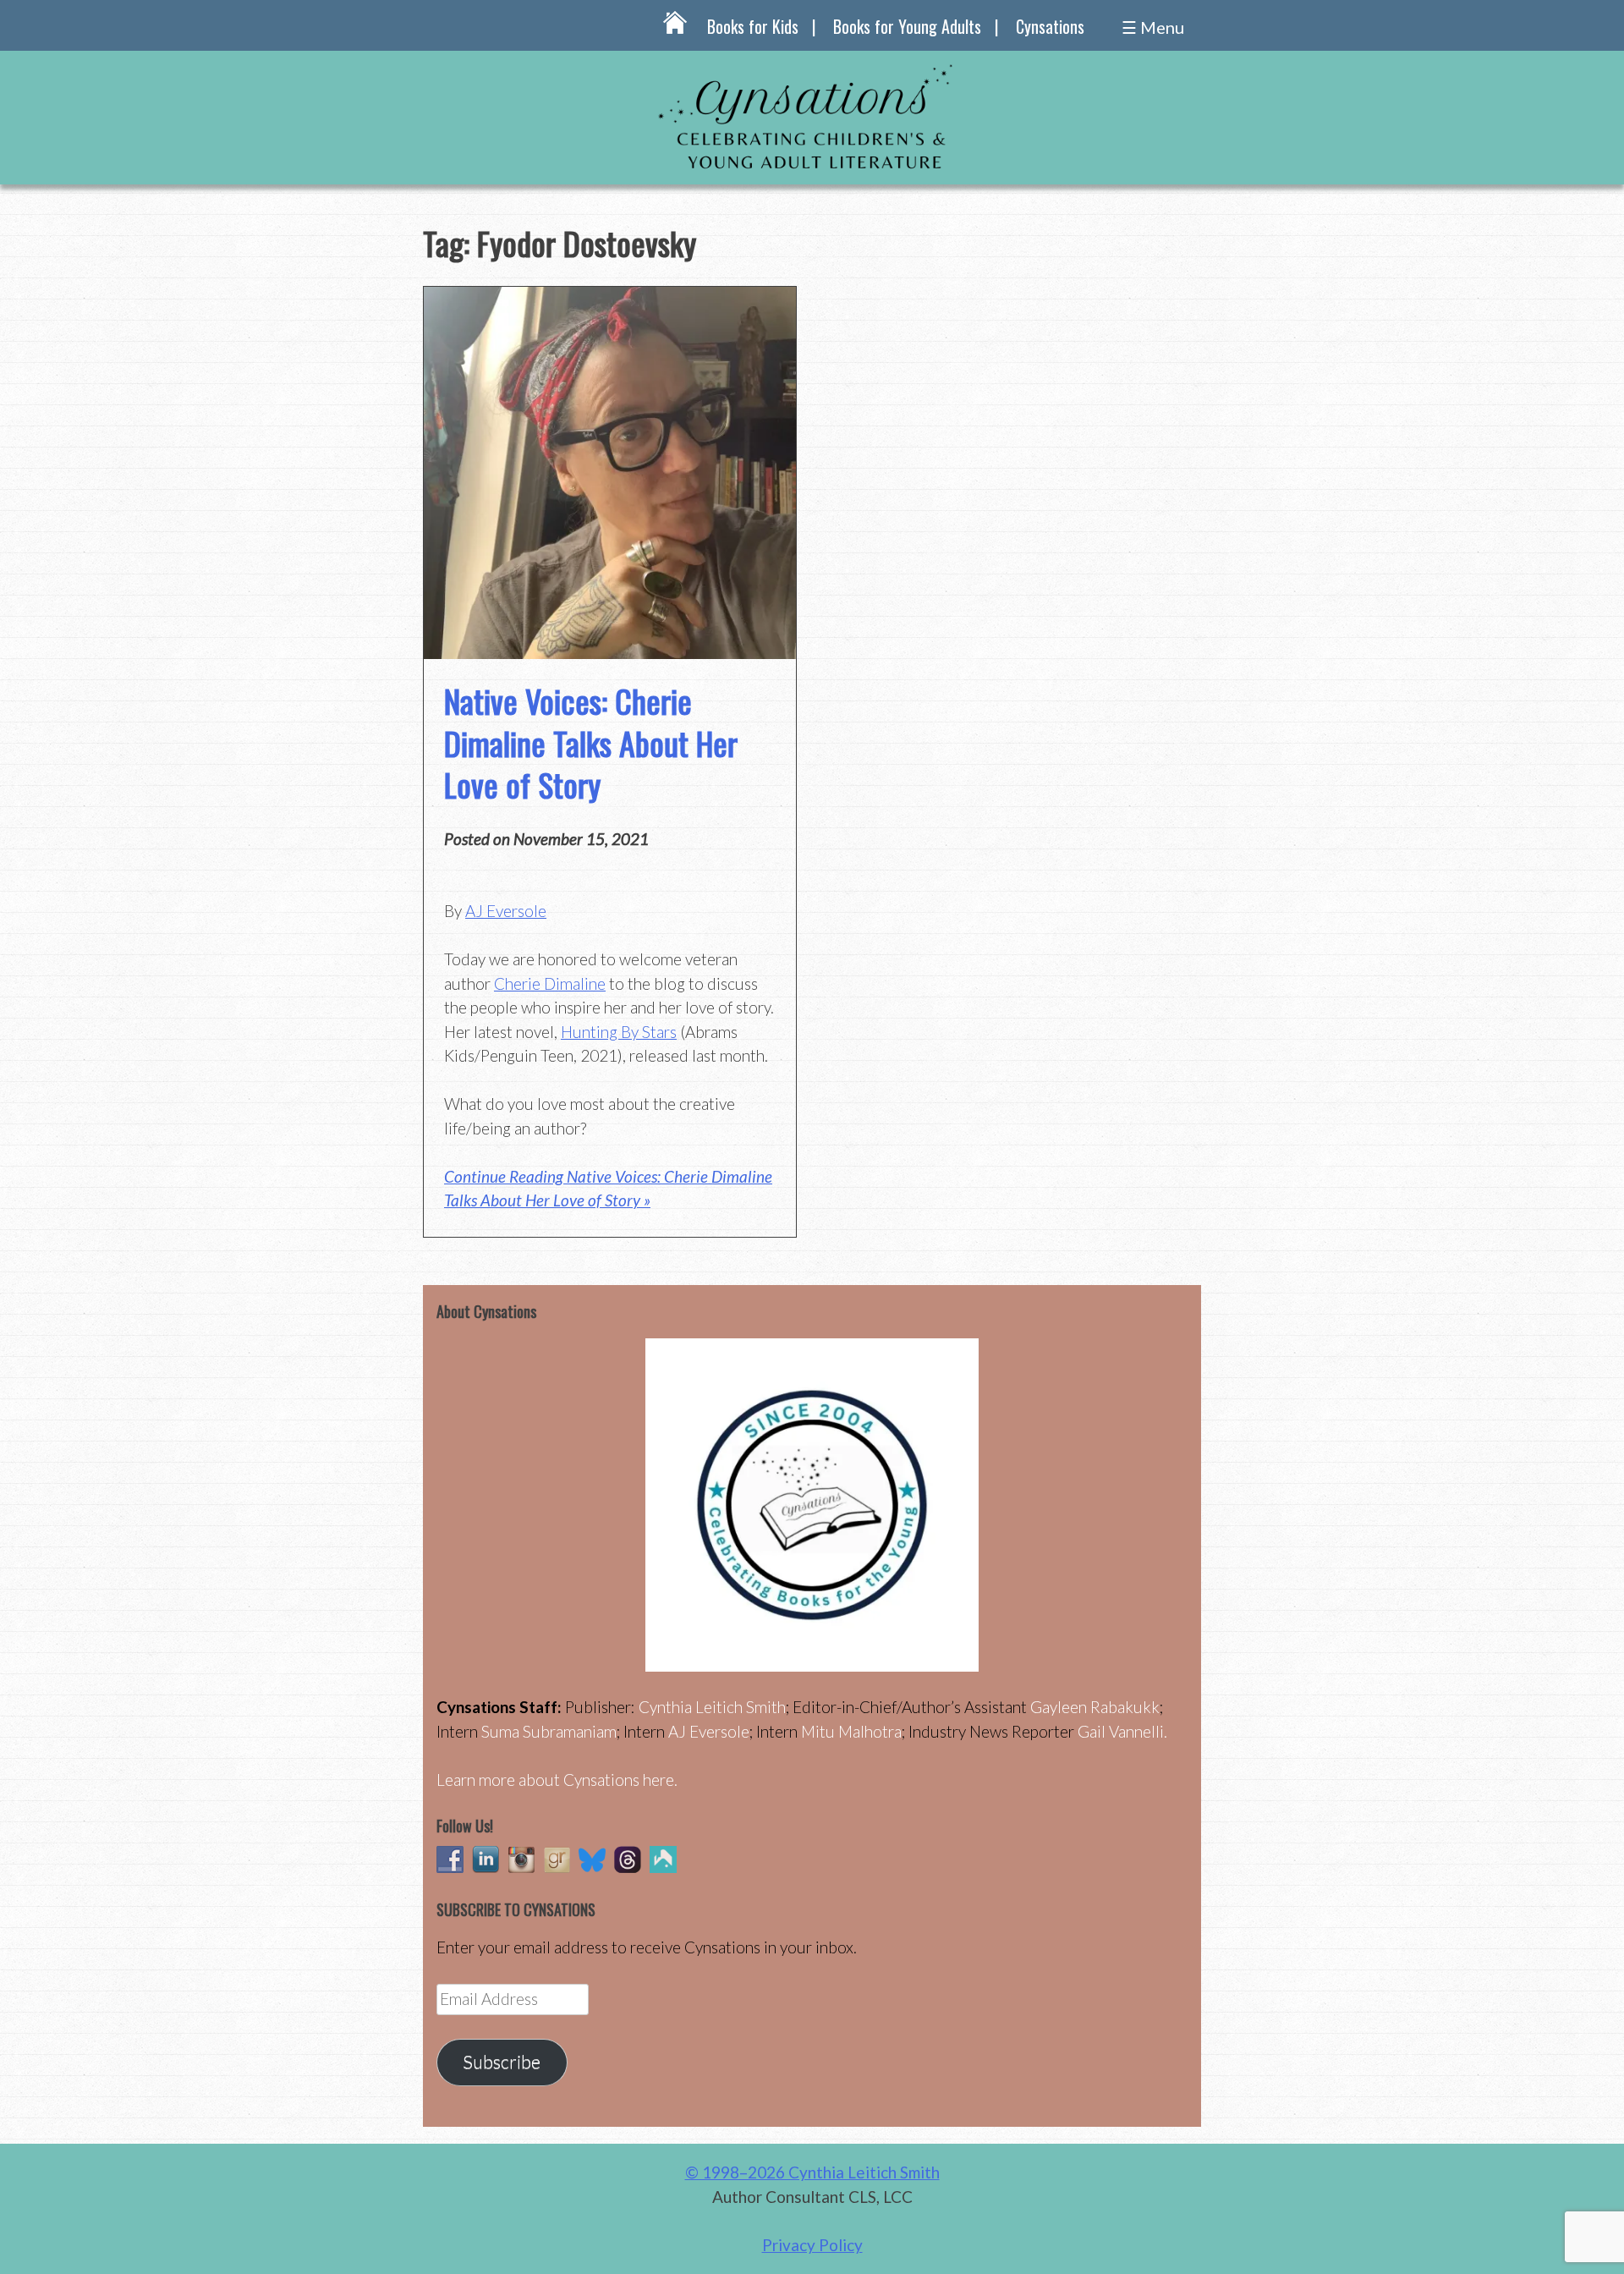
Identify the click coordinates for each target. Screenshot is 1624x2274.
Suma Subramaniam (549, 1731)
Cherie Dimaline (550, 983)
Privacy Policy (812, 2245)
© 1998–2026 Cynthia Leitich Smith (812, 2172)
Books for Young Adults (907, 26)
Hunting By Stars (619, 1032)
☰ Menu (1153, 27)
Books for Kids (753, 26)
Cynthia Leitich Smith (712, 1707)
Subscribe (502, 2062)
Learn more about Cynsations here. (557, 1780)
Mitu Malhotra (851, 1731)
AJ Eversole (506, 911)
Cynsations (1050, 26)
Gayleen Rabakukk (1095, 1707)
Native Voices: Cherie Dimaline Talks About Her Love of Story (591, 742)
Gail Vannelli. (1122, 1731)
